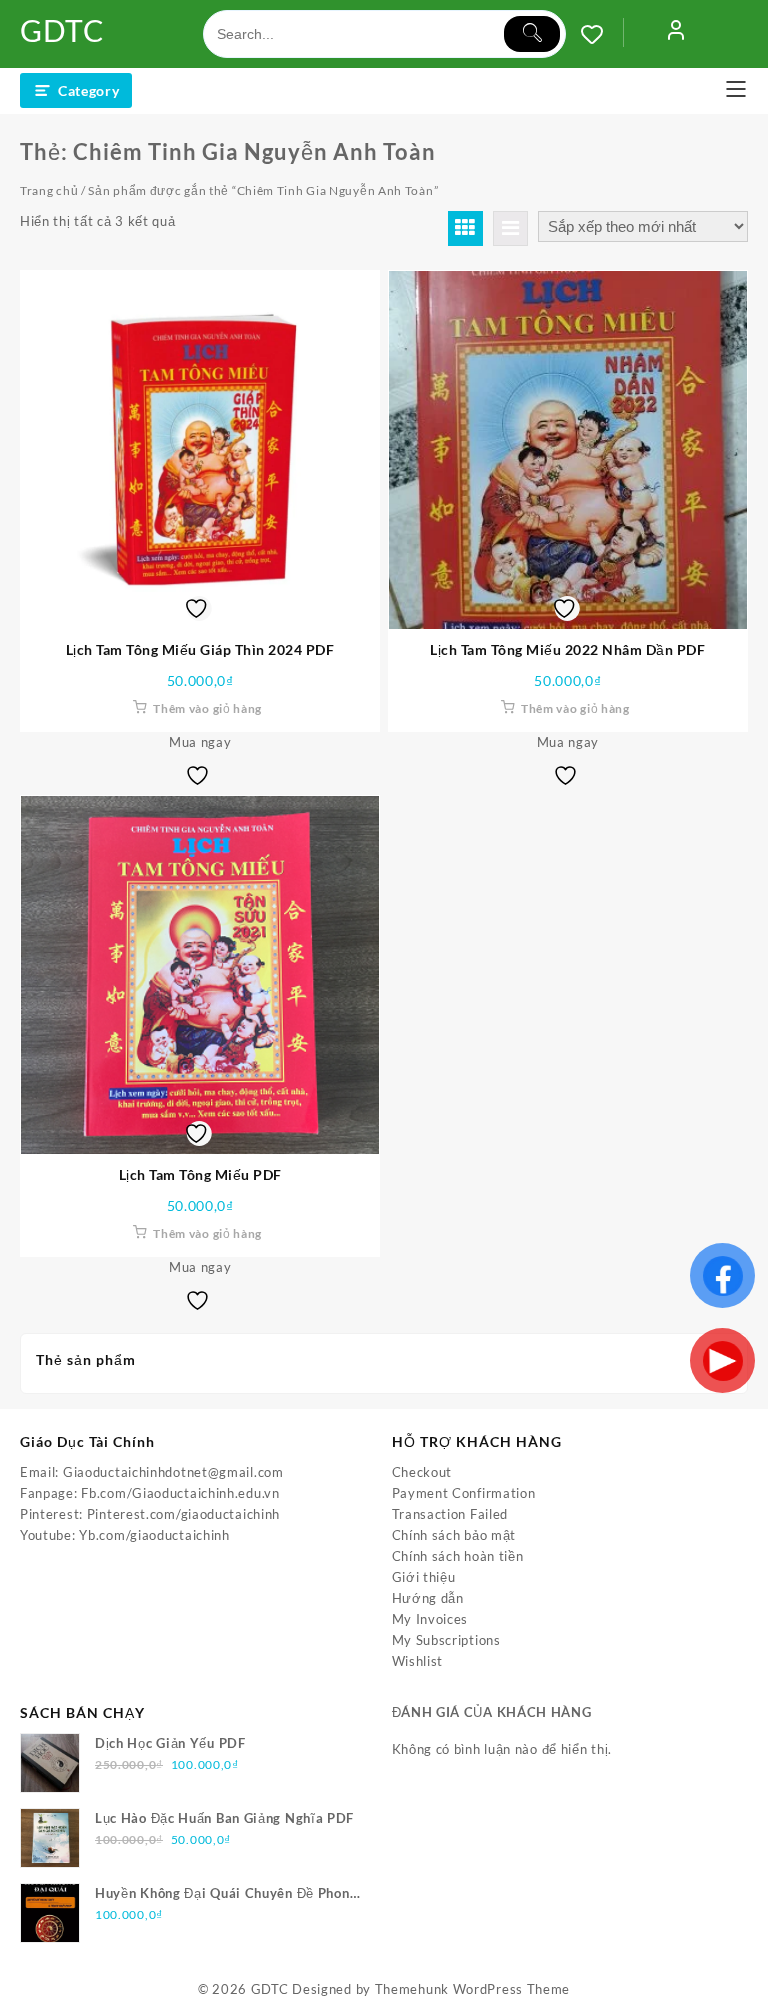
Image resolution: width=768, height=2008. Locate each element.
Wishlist (418, 1661)
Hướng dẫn (428, 1598)
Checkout (422, 1472)
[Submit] (532, 34)
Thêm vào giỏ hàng (207, 708)
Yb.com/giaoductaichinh (154, 1535)
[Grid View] (465, 228)
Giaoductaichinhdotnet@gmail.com (173, 1472)
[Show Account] (676, 34)
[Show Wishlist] (602, 34)
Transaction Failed (450, 1514)
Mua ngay (200, 742)
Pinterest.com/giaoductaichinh (183, 1514)
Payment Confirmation (464, 1493)
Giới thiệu (424, 1577)
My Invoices (430, 1619)
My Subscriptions (446, 1640)
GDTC (62, 30)
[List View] (510, 228)
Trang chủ (49, 190)
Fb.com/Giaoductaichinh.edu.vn (180, 1493)
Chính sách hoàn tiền (458, 1556)
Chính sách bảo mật (454, 1535)
